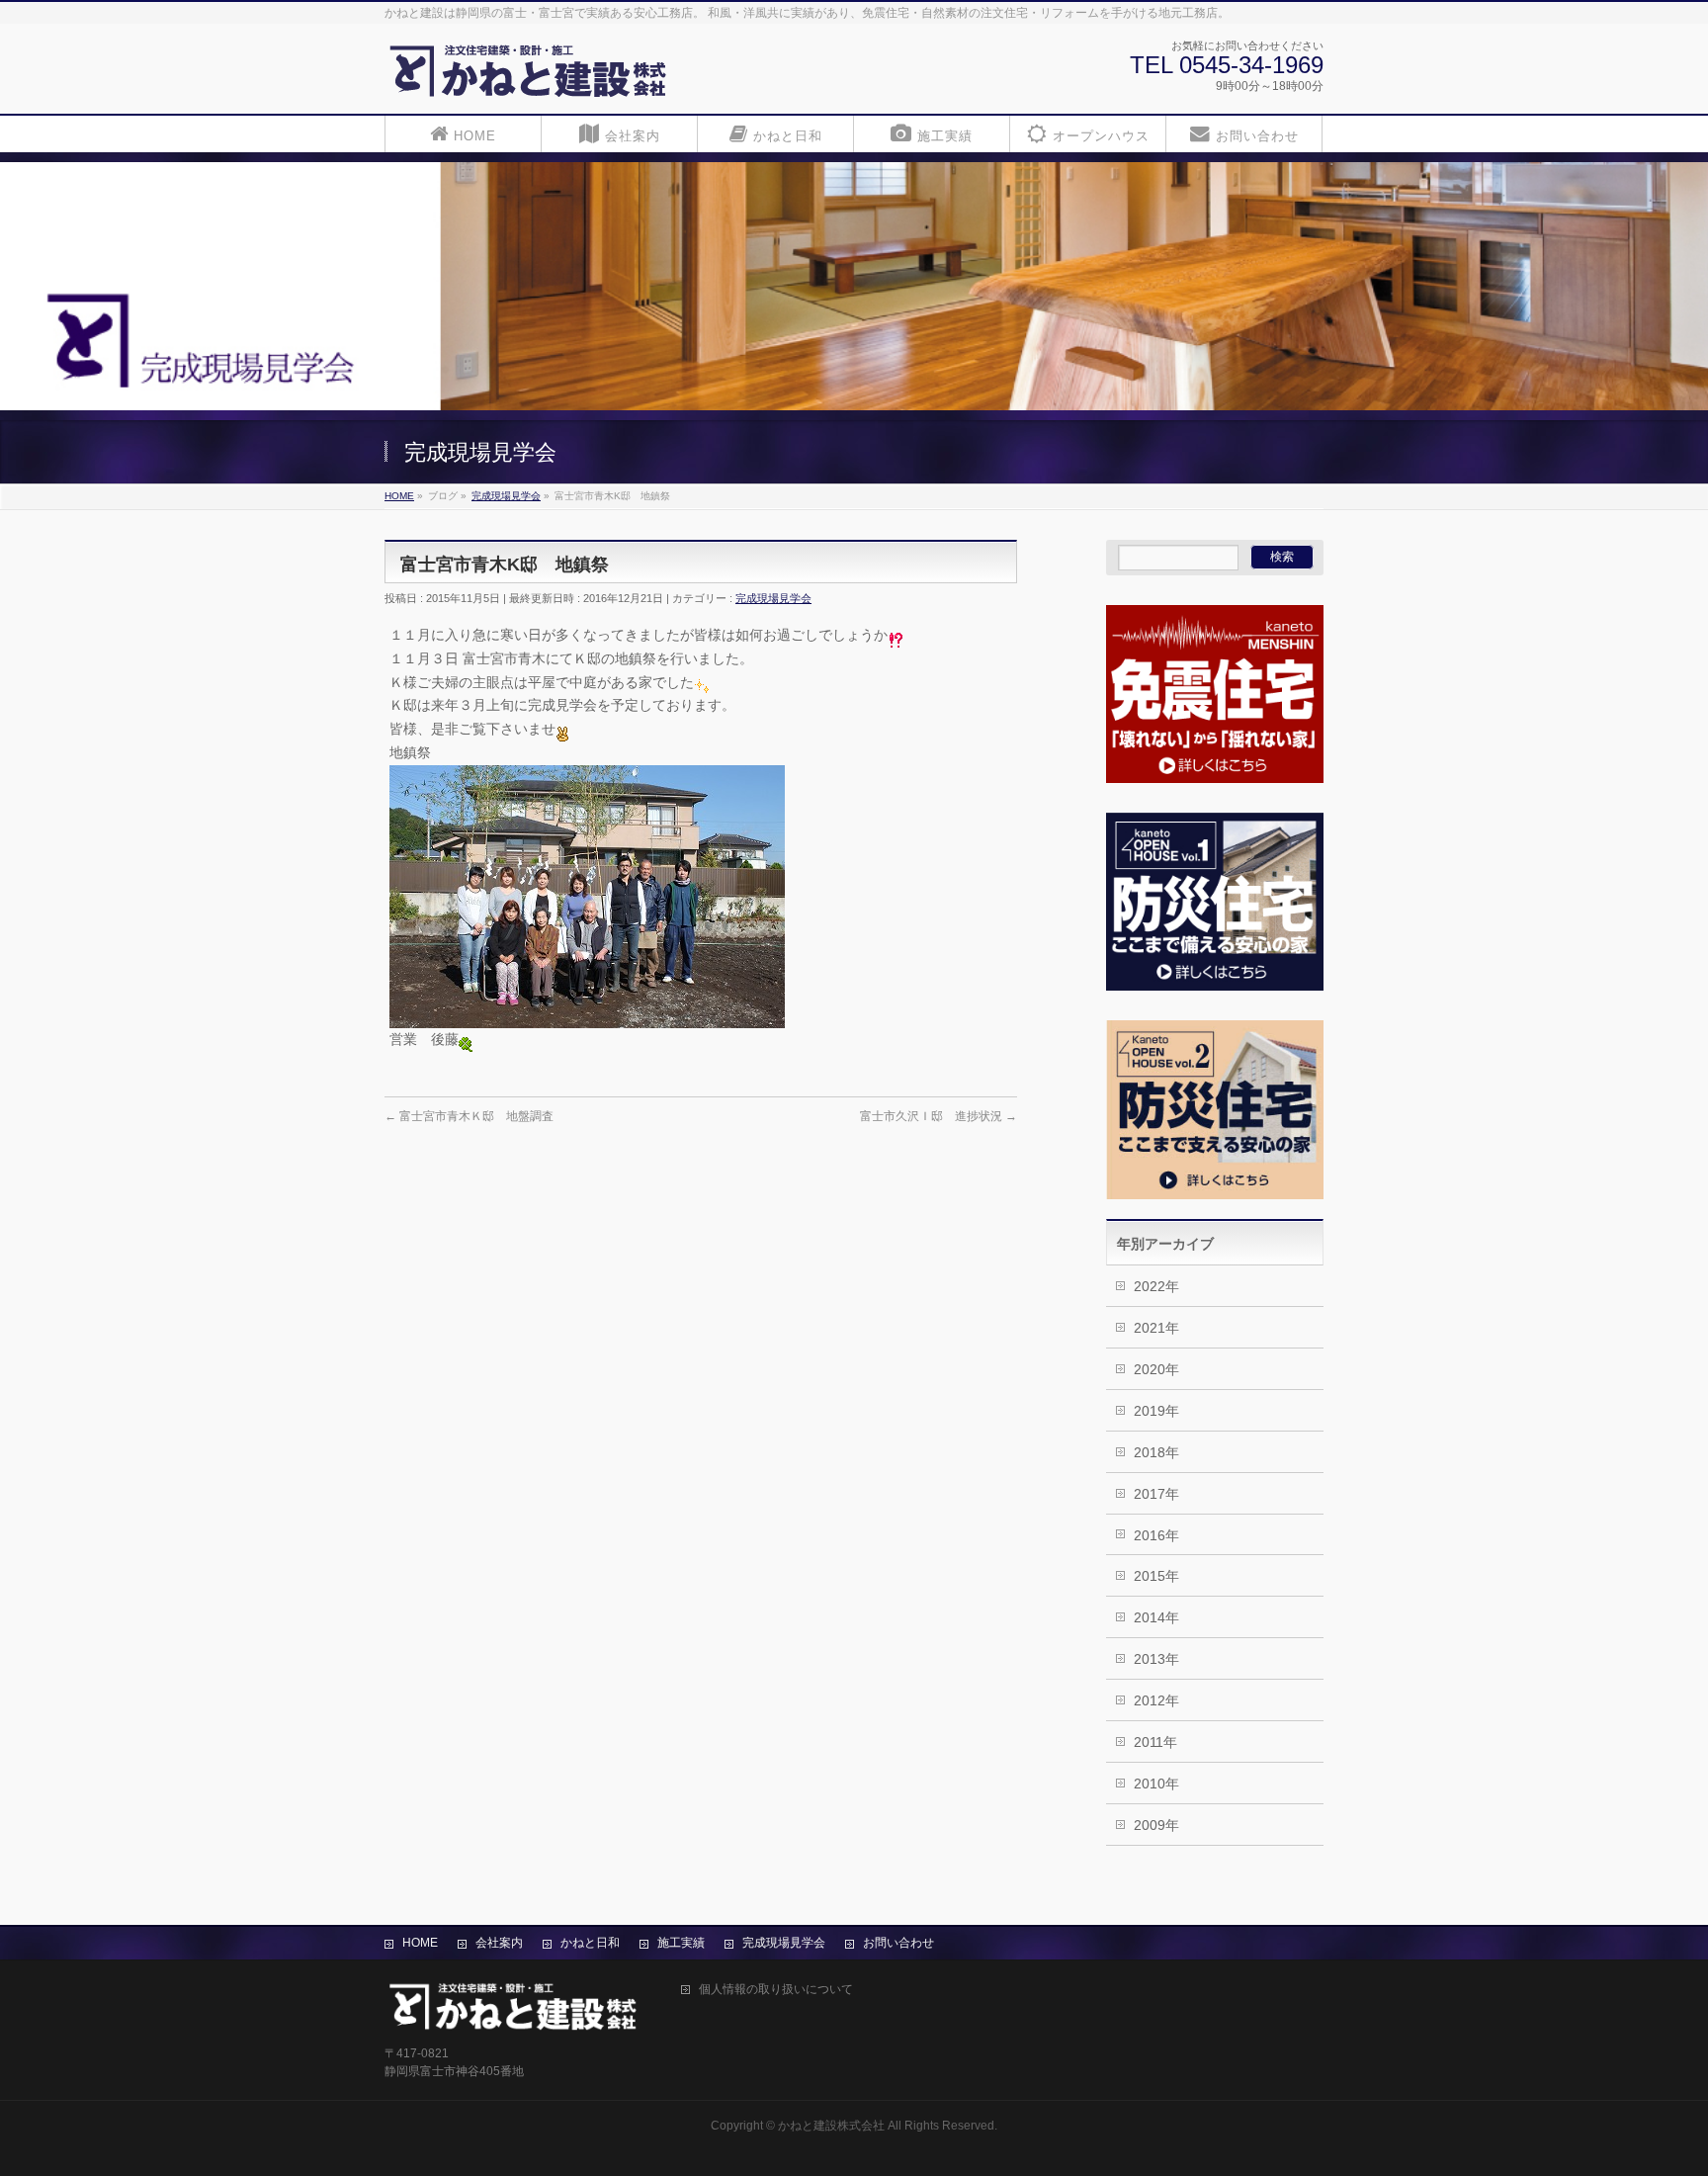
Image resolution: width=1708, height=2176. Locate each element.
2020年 (1156, 1369)
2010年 (1156, 1784)
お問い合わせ (898, 1943)
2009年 (1156, 1825)
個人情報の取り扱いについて (776, 1990)
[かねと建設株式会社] (528, 77)
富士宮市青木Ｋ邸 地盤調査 (469, 1116)
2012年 (1156, 1700)
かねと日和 (590, 1943)
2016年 (1156, 1535)
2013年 (1156, 1659)
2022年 (1156, 1286)
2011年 (1155, 1742)
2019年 (1156, 1411)
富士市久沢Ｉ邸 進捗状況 (939, 1116)
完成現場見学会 (773, 598)
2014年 (1156, 1617)
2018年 (1156, 1452)
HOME (420, 1943)
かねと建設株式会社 (831, 2126)
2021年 (1156, 1328)
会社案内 (499, 1943)
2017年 (1156, 1494)
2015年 (1156, 1576)
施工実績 (681, 1943)
